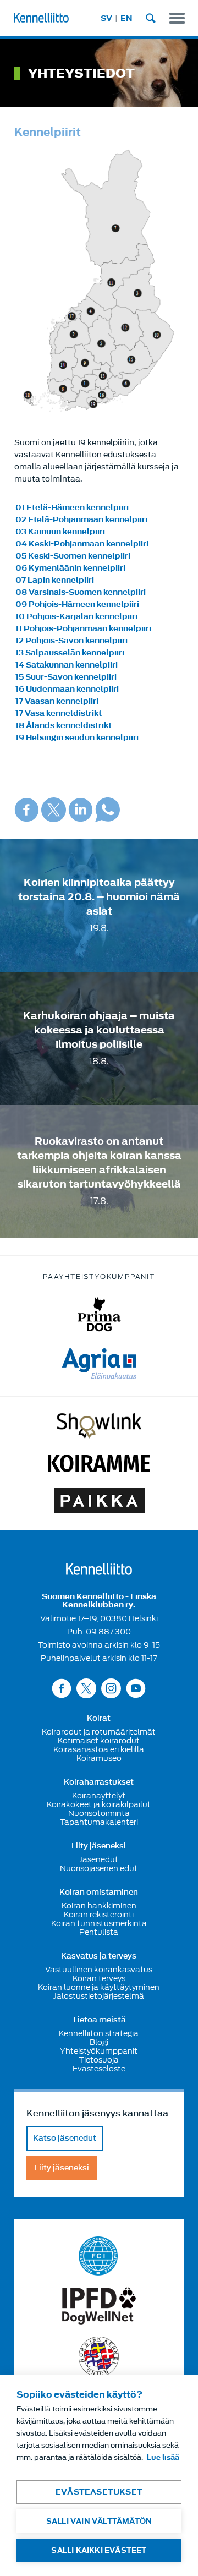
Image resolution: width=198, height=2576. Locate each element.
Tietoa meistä (99, 2020)
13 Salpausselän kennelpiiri (70, 653)
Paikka (99, 1501)
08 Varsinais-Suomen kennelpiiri (81, 592)
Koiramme (99, 1463)
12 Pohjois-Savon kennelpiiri (71, 641)
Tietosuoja (99, 2060)
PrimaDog (99, 1314)
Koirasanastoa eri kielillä (99, 1749)
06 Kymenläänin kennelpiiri (70, 568)
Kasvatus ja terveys (99, 1956)
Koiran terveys (99, 1978)
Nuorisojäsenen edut (99, 1868)
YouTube (136, 1688)
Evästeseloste (99, 2069)
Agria (99, 1364)
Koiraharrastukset (99, 1782)
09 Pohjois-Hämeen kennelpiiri (77, 605)
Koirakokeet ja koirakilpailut (99, 1804)
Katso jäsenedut (65, 2138)
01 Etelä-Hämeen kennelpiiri (72, 508)
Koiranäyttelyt (99, 1796)
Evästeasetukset (99, 2492)
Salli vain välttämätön (99, 2521)
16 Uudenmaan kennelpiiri (67, 689)
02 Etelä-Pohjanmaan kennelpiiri (81, 520)
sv (106, 18)
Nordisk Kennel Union (99, 2357)
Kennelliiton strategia (99, 2033)
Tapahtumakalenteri (99, 1822)
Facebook (27, 810)
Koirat (99, 1719)
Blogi (99, 2042)
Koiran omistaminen (99, 1893)
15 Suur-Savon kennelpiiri (66, 677)
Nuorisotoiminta (99, 1813)
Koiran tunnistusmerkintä (99, 1923)
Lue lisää (163, 2457)
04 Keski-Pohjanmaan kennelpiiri (82, 544)
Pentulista (99, 1932)
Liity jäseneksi (99, 1846)
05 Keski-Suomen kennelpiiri (73, 556)
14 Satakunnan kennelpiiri (67, 665)
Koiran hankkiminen (99, 1906)
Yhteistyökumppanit (99, 2051)
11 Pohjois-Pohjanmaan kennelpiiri (83, 629)
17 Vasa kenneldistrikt (59, 713)
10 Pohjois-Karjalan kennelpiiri (76, 617)
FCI (99, 2256)
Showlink (99, 1426)
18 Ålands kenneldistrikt (64, 726)
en (127, 18)
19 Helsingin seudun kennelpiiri (77, 738)
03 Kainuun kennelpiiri (60, 532)
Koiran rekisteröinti (99, 1915)
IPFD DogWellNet (99, 2306)
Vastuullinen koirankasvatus (99, 1970)
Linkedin (81, 810)
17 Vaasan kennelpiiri (57, 701)
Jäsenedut (99, 1859)
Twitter (54, 810)
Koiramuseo (99, 1758)
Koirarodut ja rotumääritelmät (99, 1732)
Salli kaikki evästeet (99, 2550)
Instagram (111, 1688)
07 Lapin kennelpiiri (55, 580)
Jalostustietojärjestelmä (99, 1996)
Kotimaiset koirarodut (99, 1741)
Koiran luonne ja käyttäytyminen (99, 1987)
